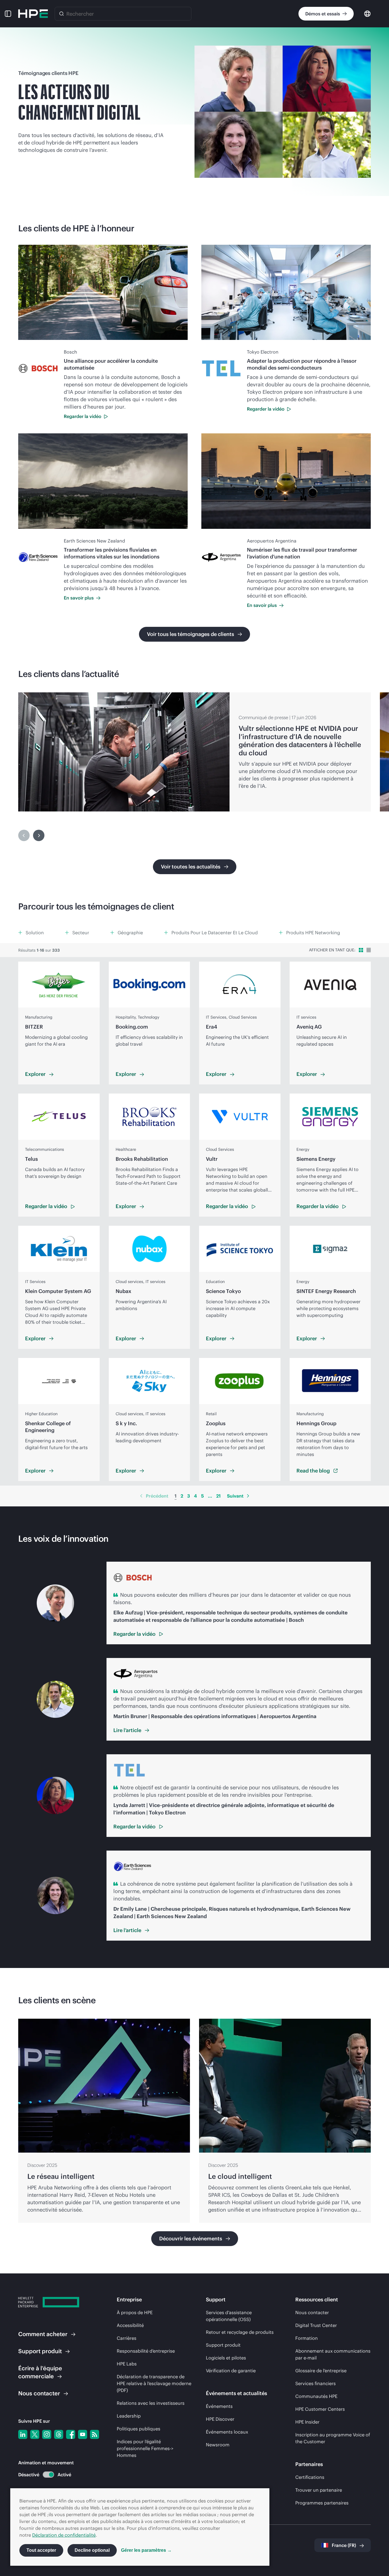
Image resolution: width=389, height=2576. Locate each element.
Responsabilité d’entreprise (146, 2351)
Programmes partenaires (322, 2503)
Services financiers (316, 2383)
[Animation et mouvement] (48, 2475)
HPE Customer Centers (320, 2409)
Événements (219, 2406)
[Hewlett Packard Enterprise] (33, 14)
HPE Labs (127, 2364)
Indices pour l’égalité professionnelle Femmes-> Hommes (145, 2448)
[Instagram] (47, 2434)
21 (218, 1496)
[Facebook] (71, 2434)
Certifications (310, 2477)
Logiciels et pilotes (226, 2358)
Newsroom (218, 2445)
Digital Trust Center (316, 2325)
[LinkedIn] (23, 2434)
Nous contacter (312, 2312)
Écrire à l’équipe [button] (40, 2372)
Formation (307, 2338)
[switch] (45, 2475)
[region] (195, 752)
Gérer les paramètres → (146, 2550)
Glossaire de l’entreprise (321, 2371)
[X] (35, 2434)
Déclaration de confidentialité (64, 2535)
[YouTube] (83, 2434)
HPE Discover (220, 2419)
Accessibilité (130, 2325)
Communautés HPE (316, 2396)
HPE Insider (307, 2422)
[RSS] (95, 2434)
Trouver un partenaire (319, 2490)
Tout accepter (41, 2550)
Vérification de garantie (231, 2371)
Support (40, 2351)
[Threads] (59, 2434)
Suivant (235, 1496)
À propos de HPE (135, 2312)
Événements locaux (227, 2432)
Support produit (223, 2345)
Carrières (127, 2338)
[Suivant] (39, 835)
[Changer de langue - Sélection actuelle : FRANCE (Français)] (367, 13)
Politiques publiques (139, 2429)
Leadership (129, 2416)
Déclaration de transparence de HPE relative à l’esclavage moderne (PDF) (154, 2383)
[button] (8, 14)
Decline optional (92, 2550)
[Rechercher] (62, 14)
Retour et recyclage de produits (240, 2332)
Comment (43, 2334)
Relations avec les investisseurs (151, 2403)
